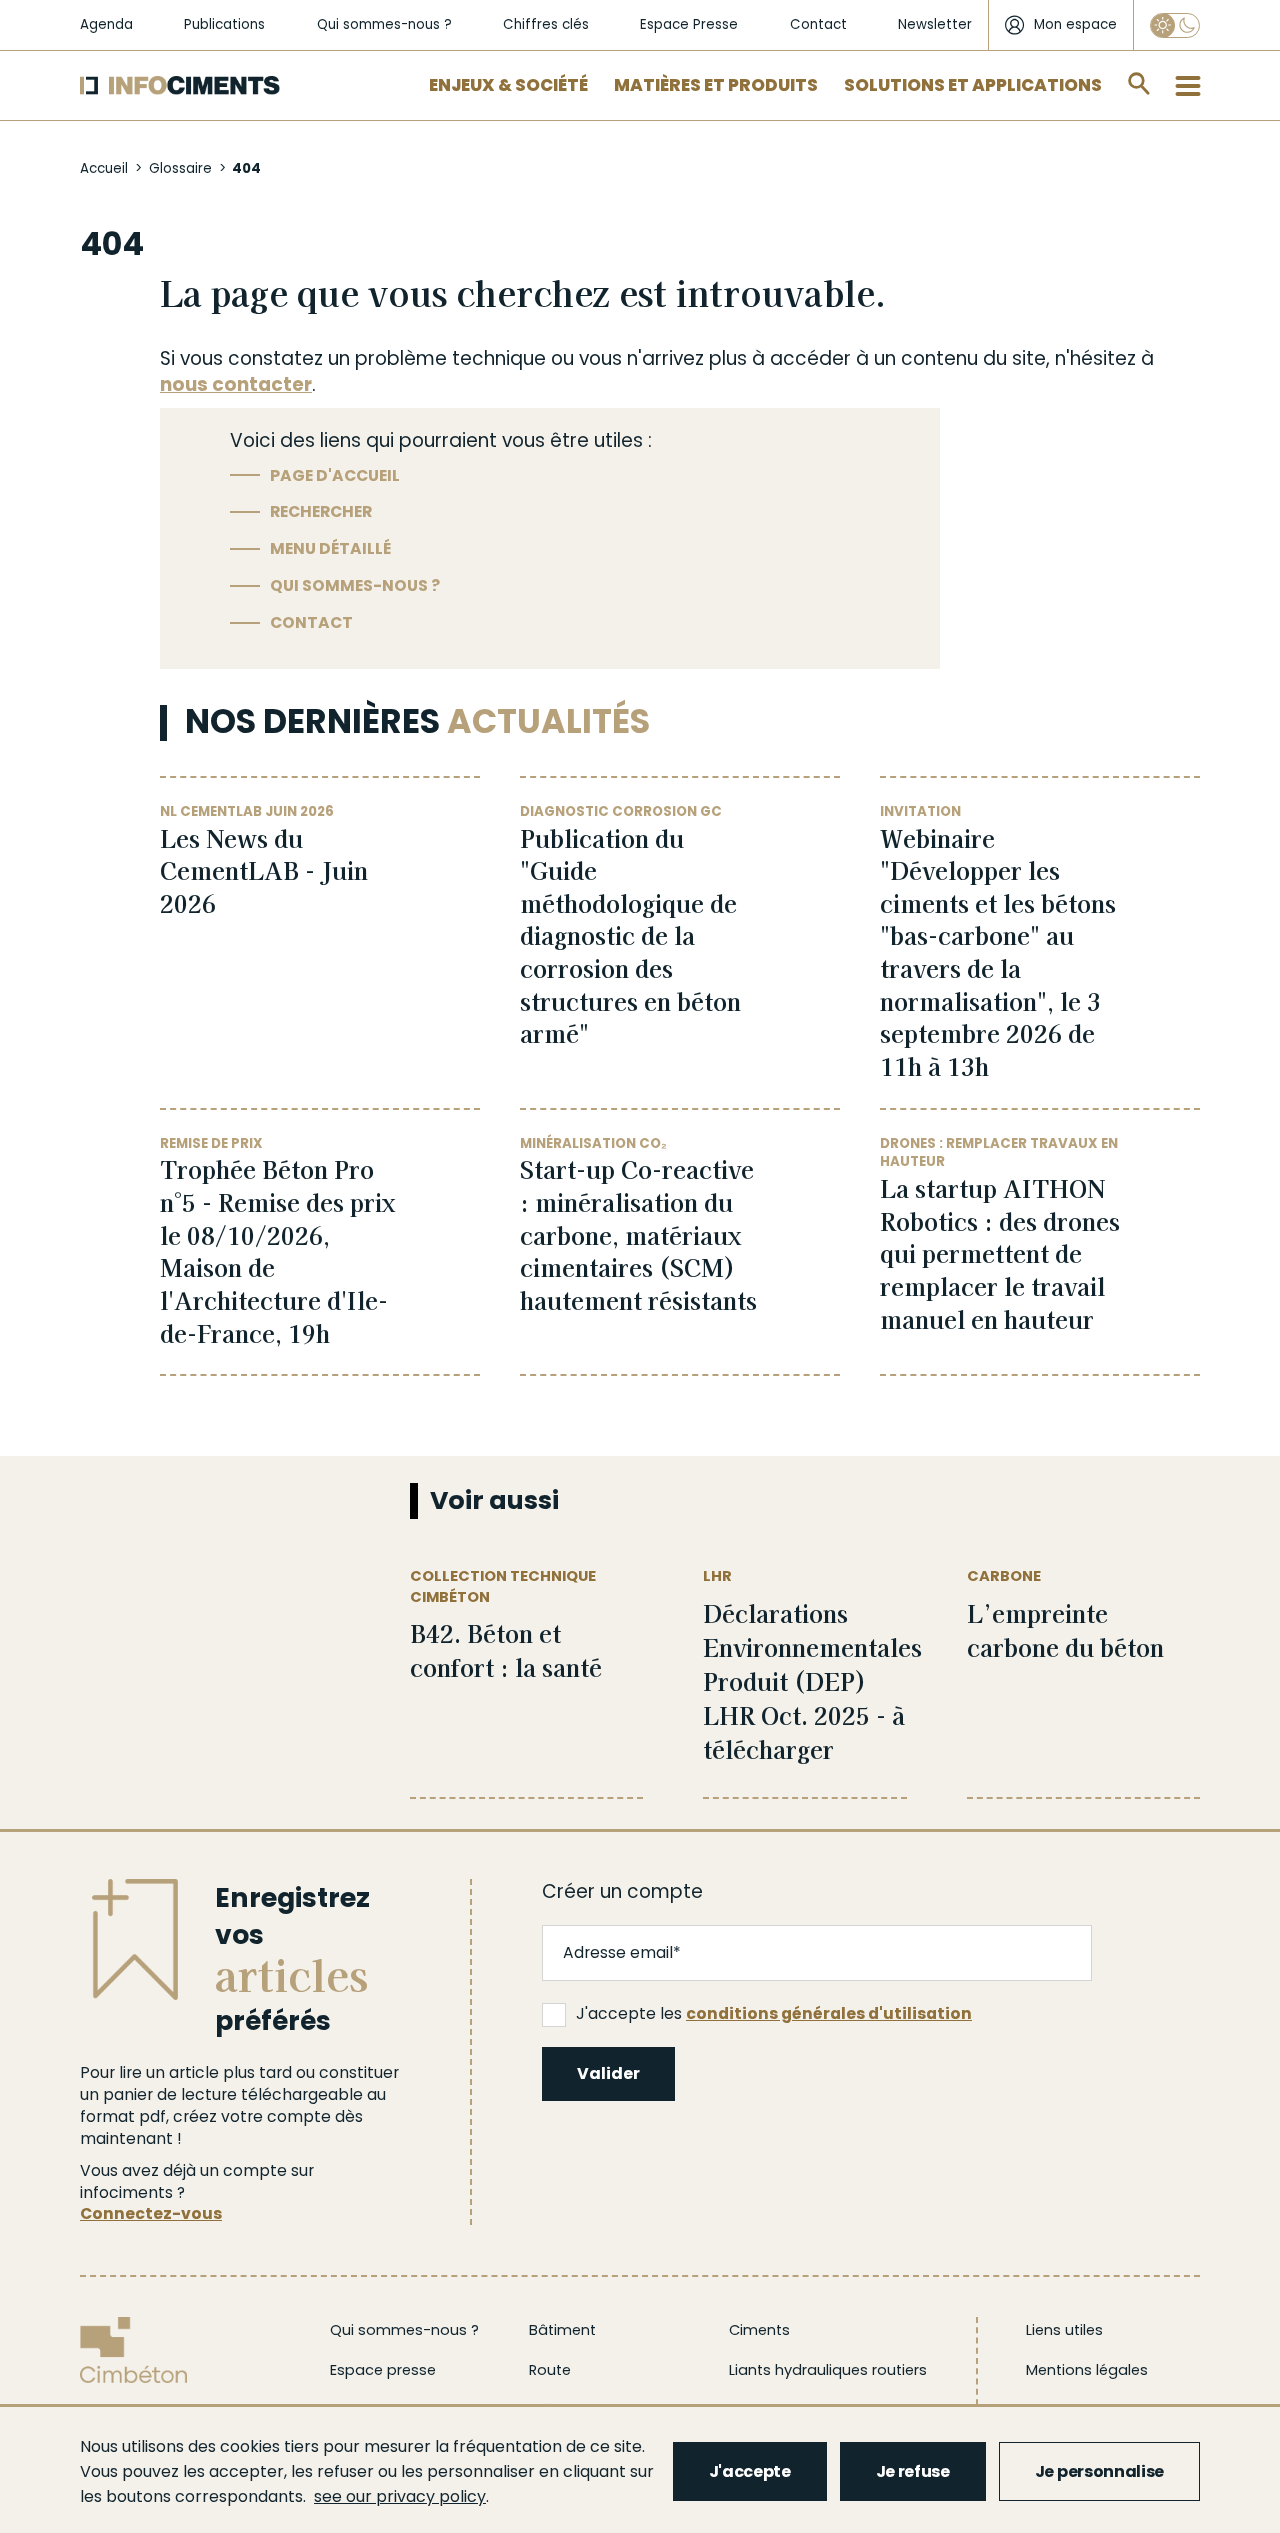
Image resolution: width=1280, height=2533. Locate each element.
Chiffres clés (546, 24)
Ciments (759, 2330)
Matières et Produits (716, 85)
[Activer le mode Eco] (1175, 25)
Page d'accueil (335, 475)
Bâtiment (562, 2330)
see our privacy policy (400, 2496)
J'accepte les (774, 2013)
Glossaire (180, 168)
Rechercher (321, 511)
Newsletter (935, 24)
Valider (608, 2073)
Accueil (104, 168)
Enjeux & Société (508, 85)
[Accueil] (180, 85)
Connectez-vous (151, 2213)
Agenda (106, 24)
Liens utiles (1064, 2330)
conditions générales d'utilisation (829, 2013)
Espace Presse (689, 24)
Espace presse (383, 2370)
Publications (224, 24)
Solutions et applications (973, 85)
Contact (818, 24)
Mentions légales (1087, 2370)
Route (550, 2370)
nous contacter (236, 384)
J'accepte (750, 2471)
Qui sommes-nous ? (384, 24)
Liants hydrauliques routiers (828, 2370)
